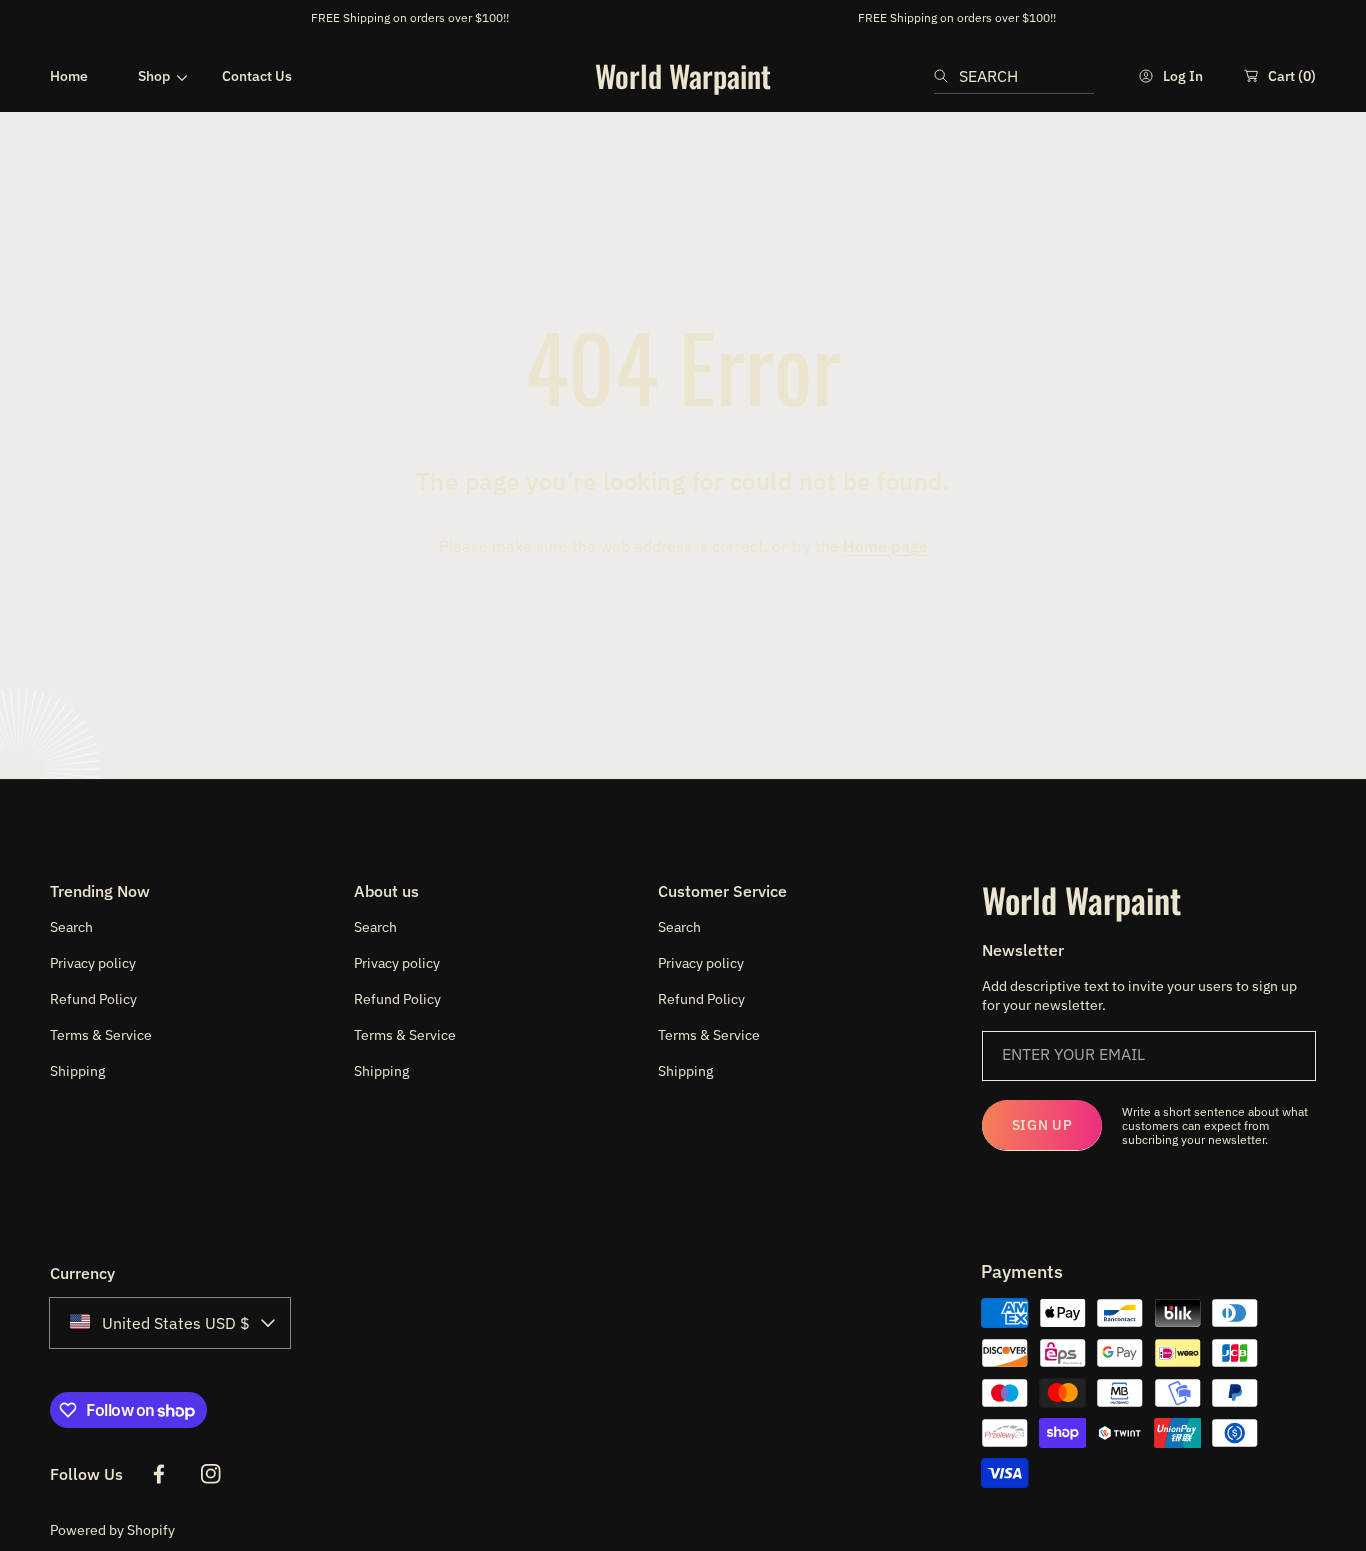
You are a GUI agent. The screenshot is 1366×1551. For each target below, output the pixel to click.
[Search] (946, 76)
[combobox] (1014, 76)
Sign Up (1042, 1125)
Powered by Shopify (112, 1530)
